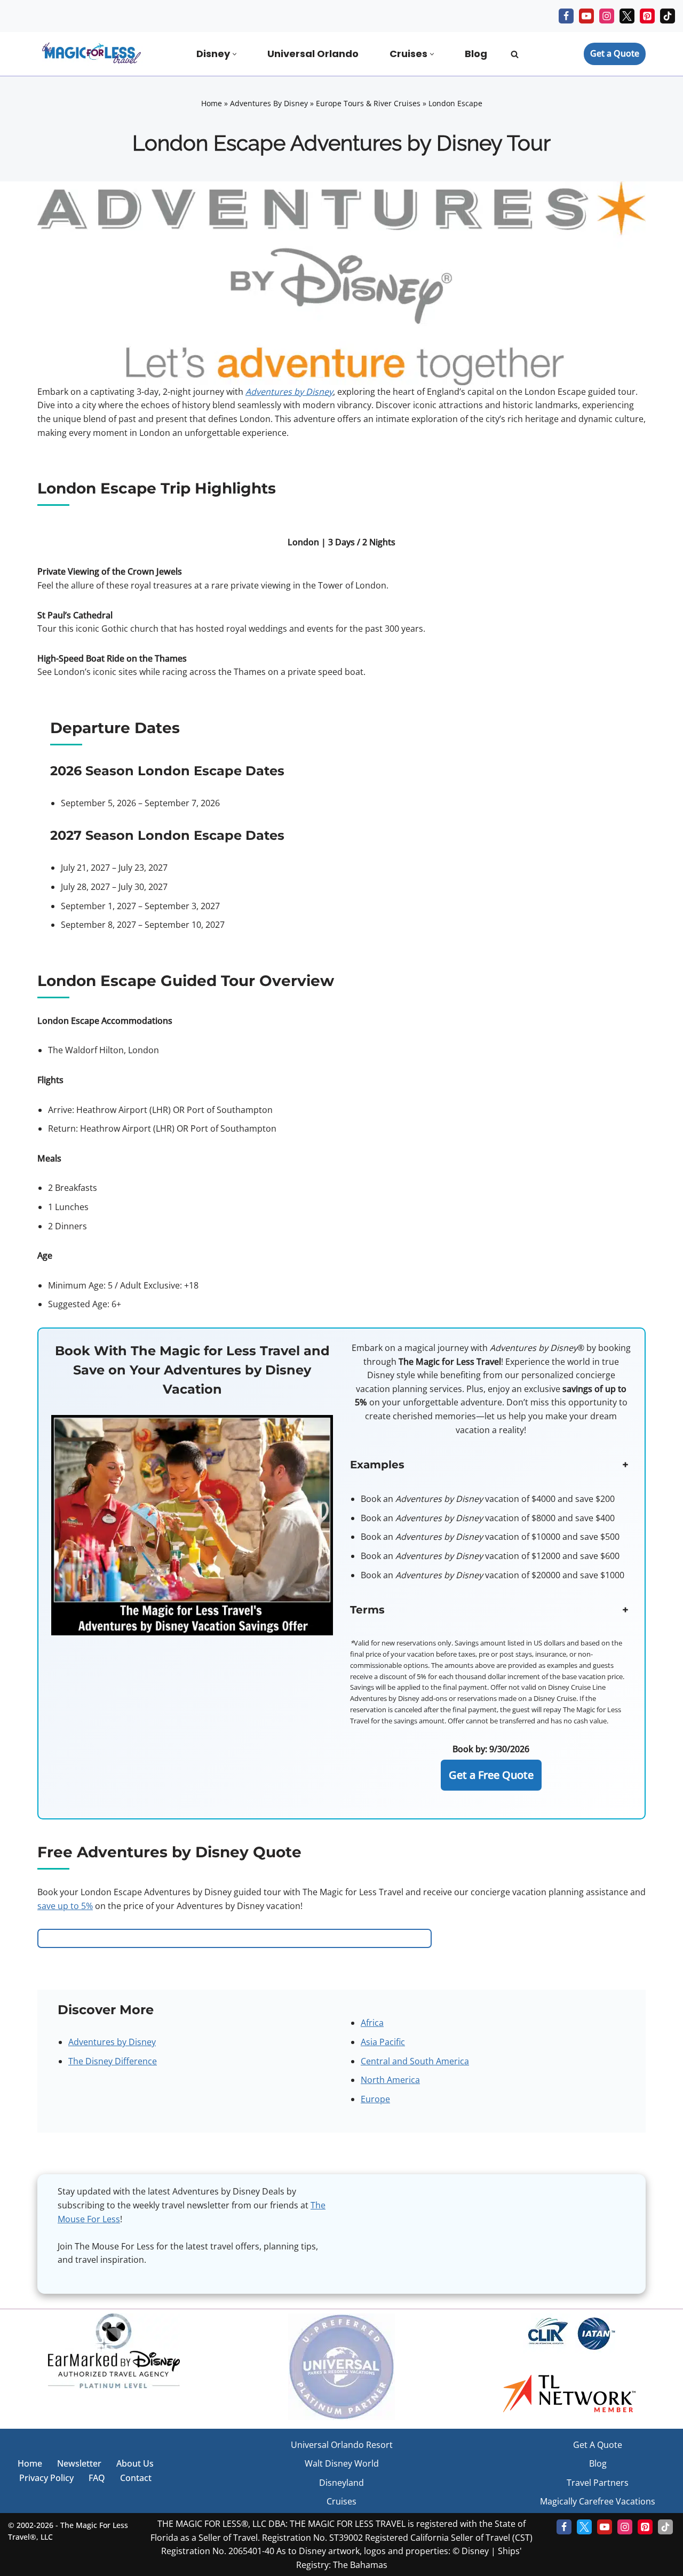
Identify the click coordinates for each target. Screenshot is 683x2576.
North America (390, 2080)
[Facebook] (566, 16)
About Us (135, 2463)
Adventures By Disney (269, 103)
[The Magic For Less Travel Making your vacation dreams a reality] (91, 54)
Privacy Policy (46, 2478)
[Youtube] (586, 16)
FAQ (97, 2478)
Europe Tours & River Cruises (368, 103)
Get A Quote (598, 2445)
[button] (235, 54)
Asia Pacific (383, 2042)
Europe (375, 2099)
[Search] (515, 54)
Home (212, 103)
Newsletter (79, 2463)
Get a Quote (615, 53)
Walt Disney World (342, 2463)
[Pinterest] (647, 16)
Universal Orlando (313, 54)
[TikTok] (668, 16)
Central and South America (415, 2061)
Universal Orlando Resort (342, 2445)
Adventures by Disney (112, 2042)
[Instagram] (607, 16)
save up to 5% (65, 1906)
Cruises (341, 2501)
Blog (476, 54)
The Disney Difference (113, 2061)
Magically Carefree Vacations (598, 2501)
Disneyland (341, 2483)
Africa (372, 2023)
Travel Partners (598, 2483)
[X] (627, 16)
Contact (136, 2478)
